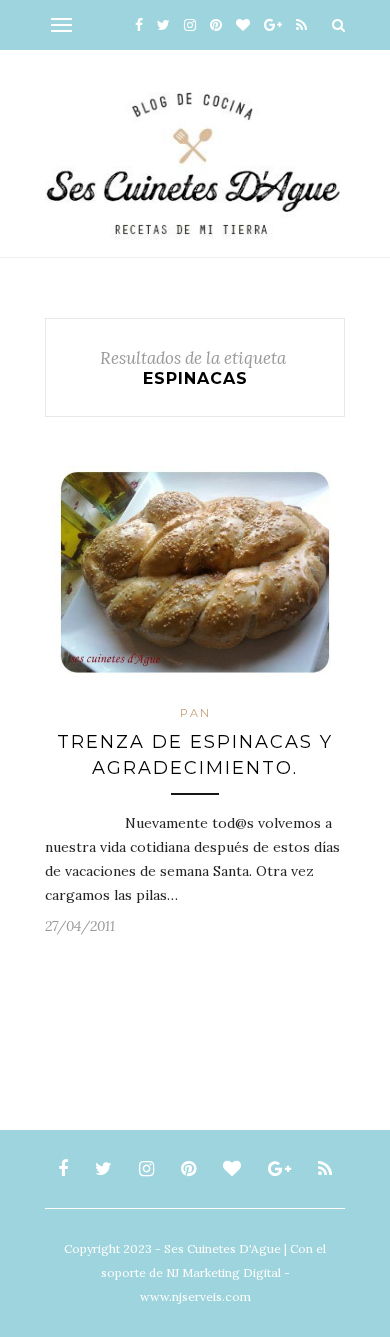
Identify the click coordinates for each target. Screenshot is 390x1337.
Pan (195, 713)
